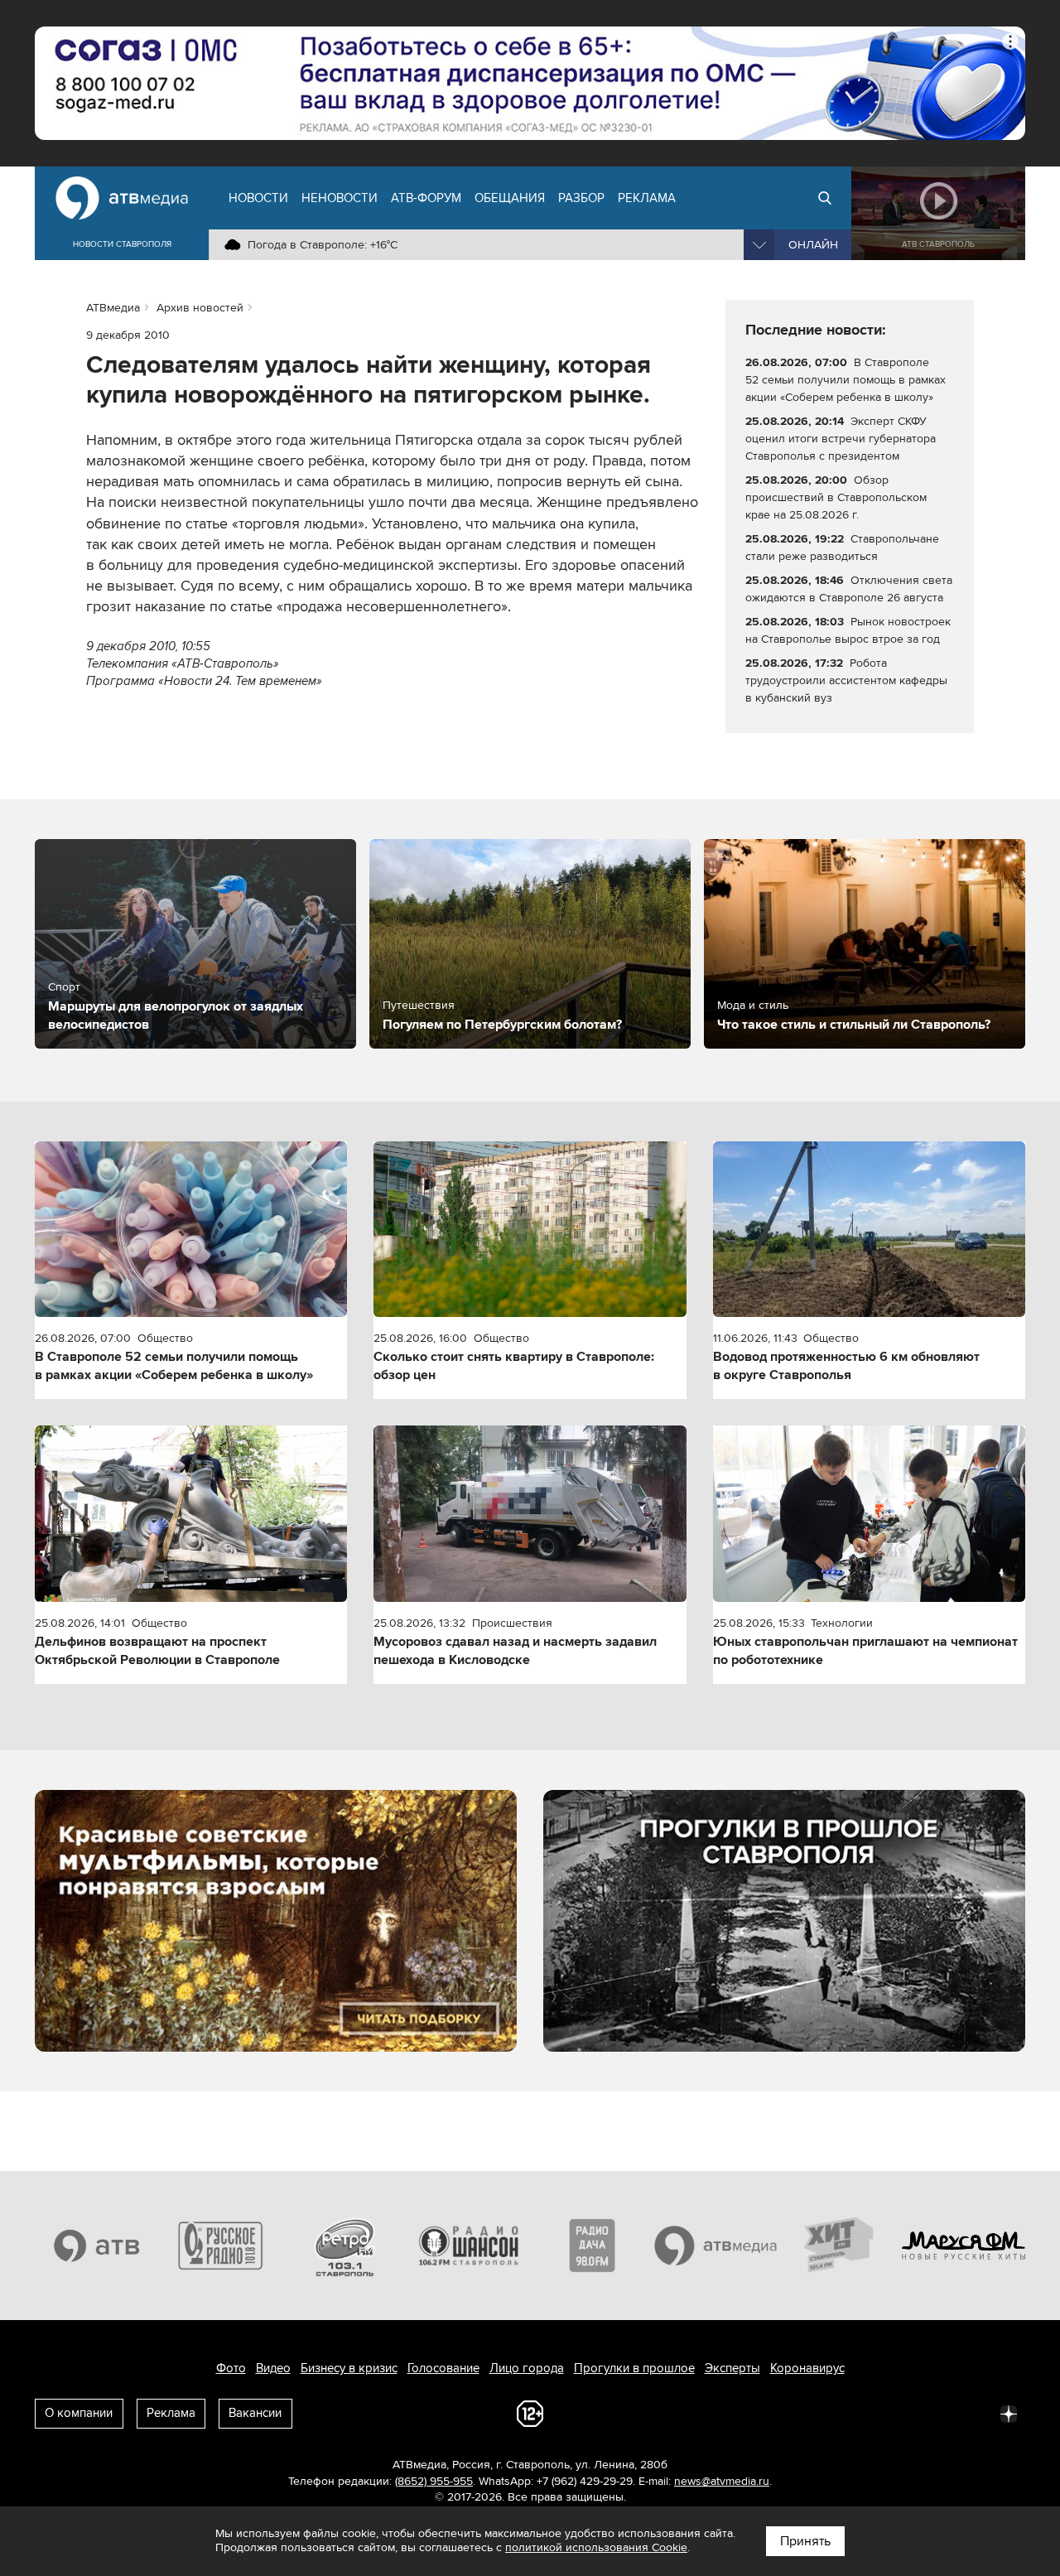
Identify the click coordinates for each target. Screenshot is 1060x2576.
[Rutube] (972, 2413)
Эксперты (732, 2368)
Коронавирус (807, 2368)
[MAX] (899, 2413)
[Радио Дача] (592, 2246)
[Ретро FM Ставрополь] (344, 2246)
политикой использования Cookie (596, 2547)
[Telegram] (826, 2413)
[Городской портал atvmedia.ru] (716, 2246)
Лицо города (527, 2368)
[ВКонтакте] (790, 2413)
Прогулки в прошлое (634, 2368)
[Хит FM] (840, 2246)
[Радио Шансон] (469, 2246)
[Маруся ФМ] (964, 2246)
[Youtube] (936, 2413)
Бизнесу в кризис (349, 2368)
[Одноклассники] (863, 2413)
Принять (805, 2541)
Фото (231, 2368)
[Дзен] (1009, 2413)
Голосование (443, 2368)
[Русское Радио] (221, 2246)
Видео (273, 2368)
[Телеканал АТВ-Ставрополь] (97, 2246)
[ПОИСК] (825, 198)
